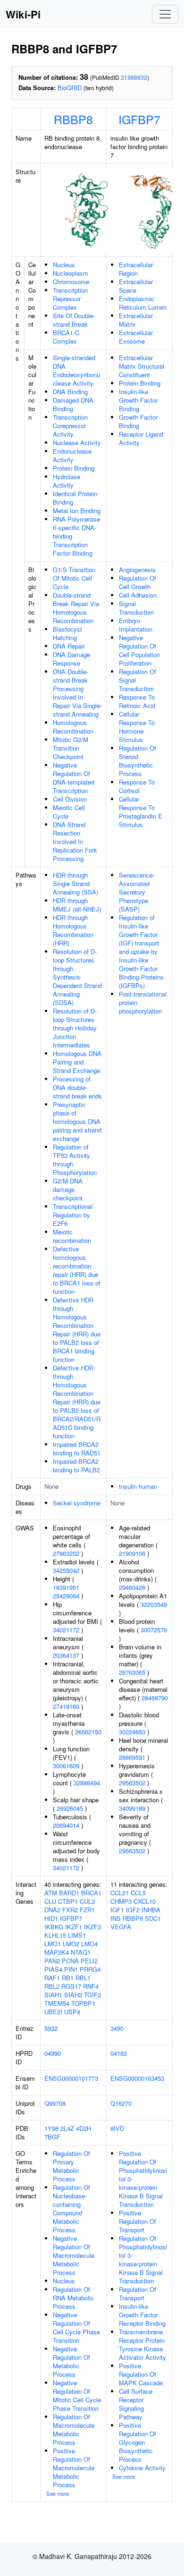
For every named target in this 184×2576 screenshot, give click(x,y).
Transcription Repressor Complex (70, 299)
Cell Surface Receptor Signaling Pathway (136, 2404)
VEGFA (121, 1927)
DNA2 (52, 1910)
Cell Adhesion (138, 595)
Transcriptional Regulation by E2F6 (73, 1215)
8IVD (117, 2128)
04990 (53, 2053)
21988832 (134, 77)
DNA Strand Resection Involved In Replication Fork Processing (75, 841)
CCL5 (138, 1893)
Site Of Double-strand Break (74, 320)
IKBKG (54, 1927)
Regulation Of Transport (138, 2293)
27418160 (66, 1706)
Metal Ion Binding (77, 511)
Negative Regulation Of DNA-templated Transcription (74, 778)
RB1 (68, 1978)
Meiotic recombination (72, 1236)
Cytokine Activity (142, 2468)
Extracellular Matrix (136, 320)
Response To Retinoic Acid (137, 701)
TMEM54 (57, 2003)
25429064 (66, 1596)
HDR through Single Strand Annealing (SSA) (75, 883)
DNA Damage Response (71, 659)
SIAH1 (53, 1995)
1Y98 (51, 2128)
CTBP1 (68, 1901)
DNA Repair (69, 646)
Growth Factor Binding (138, 421)
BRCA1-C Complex (66, 337)
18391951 (66, 1587)
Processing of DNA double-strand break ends (77, 1087)
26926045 (70, 1808)
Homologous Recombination (73, 727)
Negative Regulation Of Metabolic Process (71, 2361)
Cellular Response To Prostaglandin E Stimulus (141, 812)
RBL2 (52, 1986)
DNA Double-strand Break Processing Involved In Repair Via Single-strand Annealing (77, 693)
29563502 (132, 1783)
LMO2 (71, 1944)
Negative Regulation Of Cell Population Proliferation (139, 650)
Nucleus (64, 265)
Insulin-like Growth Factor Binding (138, 400)
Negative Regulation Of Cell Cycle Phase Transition (76, 2327)
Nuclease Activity (77, 443)
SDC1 (153, 1918)
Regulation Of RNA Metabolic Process (73, 2298)
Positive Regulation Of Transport (138, 2221)
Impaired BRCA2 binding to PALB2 (76, 1465)
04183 (119, 2053)
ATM (51, 1893)
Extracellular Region (136, 269)
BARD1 (69, 1893)
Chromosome (71, 282)
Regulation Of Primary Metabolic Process (71, 2166)
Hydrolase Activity (67, 481)
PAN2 (52, 1961)
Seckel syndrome (77, 1503)
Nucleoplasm (71, 273)
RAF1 (52, 1978)
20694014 (66, 1825)
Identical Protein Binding (75, 498)
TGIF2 (92, 1995)
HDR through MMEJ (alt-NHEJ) (77, 905)
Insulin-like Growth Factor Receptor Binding (142, 2315)
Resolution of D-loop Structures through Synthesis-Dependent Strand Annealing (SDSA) (77, 977)
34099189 (132, 1808)
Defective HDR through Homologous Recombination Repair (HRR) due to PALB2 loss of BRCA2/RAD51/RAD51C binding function (77, 1402)
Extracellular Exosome (136, 337)
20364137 (66, 1655)
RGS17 (71, 1986)
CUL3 (87, 1901)
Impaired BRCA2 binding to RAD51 (77, 1448)
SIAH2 (73, 1995)
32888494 (87, 1783)
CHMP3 (121, 1901)
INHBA (151, 1910)
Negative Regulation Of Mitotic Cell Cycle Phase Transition (77, 2395)
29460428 (132, 1587)
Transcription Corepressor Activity (70, 426)
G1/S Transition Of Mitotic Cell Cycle (74, 578)
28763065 (132, 1672)
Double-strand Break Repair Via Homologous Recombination (76, 608)
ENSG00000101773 (71, 2078)
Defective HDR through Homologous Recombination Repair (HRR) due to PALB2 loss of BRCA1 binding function (77, 1330)
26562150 (88, 1732)
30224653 (132, 1732)
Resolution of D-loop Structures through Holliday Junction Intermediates (75, 1028)
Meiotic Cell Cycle (69, 812)
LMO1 (53, 1944)
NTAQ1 (81, 1952)
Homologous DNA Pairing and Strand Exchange (77, 1062)
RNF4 (91, 1986)
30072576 (154, 1630)
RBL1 (83, 1978)
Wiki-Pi (23, 14)
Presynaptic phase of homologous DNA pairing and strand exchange (77, 1121)
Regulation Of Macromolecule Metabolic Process (74, 2429)
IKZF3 (92, 1927)
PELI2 (89, 1961)
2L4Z (67, 2128)
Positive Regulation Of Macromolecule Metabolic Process (74, 2468)
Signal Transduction (136, 608)
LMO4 (89, 1944)
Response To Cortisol (137, 786)
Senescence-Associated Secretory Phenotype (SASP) (137, 892)
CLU (50, 1901)
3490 (117, 2028)
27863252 (66, 1553)
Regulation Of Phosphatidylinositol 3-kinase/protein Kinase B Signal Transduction (143, 2259)
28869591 (132, 1757)
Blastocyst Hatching (67, 633)
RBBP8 (73, 119)
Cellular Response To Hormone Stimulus (137, 727)
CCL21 (120, 1893)
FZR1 (87, 1910)
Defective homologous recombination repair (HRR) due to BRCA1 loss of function (77, 1270)
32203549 (154, 1604)
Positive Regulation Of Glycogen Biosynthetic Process (138, 2442)
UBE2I (53, 2012)
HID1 (51, 1918)
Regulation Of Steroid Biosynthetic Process (138, 761)
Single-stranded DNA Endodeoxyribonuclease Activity (76, 370)
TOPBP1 (83, 2003)
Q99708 (55, 2103)
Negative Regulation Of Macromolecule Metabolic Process (74, 2255)
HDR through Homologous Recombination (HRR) (73, 930)
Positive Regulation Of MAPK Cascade (141, 2374)
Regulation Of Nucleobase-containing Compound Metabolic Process (71, 2209)
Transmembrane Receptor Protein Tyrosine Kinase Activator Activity (142, 2344)
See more (58, 2493)
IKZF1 (74, 1927)
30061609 (66, 1766)
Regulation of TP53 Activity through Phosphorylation (75, 1160)
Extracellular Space (136, 286)
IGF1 (117, 1910)
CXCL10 (145, 1901)
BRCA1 (91, 1893)
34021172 (66, 1630)
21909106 (132, 1553)
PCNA (70, 1961)
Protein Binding (74, 468)
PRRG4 (90, 1969)
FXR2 (70, 1910)
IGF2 (133, 1910)
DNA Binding (70, 392)
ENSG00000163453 (137, 2078)
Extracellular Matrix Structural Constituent (142, 366)
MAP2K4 (57, 1952)
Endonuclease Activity (72, 455)
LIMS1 (77, 1935)
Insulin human (138, 1486)
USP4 (72, 2012)
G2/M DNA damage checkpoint (68, 1189)
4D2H (84, 2128)
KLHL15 (55, 1935)
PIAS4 (53, 1969)
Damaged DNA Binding (73, 404)
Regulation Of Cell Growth (138, 582)
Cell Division (70, 799)
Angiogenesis (137, 570)
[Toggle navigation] (165, 14)
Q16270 (121, 2103)
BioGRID (70, 88)
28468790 (155, 1698)
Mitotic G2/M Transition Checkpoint (71, 748)
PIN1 (71, 1969)
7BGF (52, 2137)
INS (116, 1918)
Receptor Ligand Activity (141, 438)
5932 (51, 2028)
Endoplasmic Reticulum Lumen (143, 303)
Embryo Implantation (136, 625)
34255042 (66, 1570)
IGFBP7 (139, 119)
